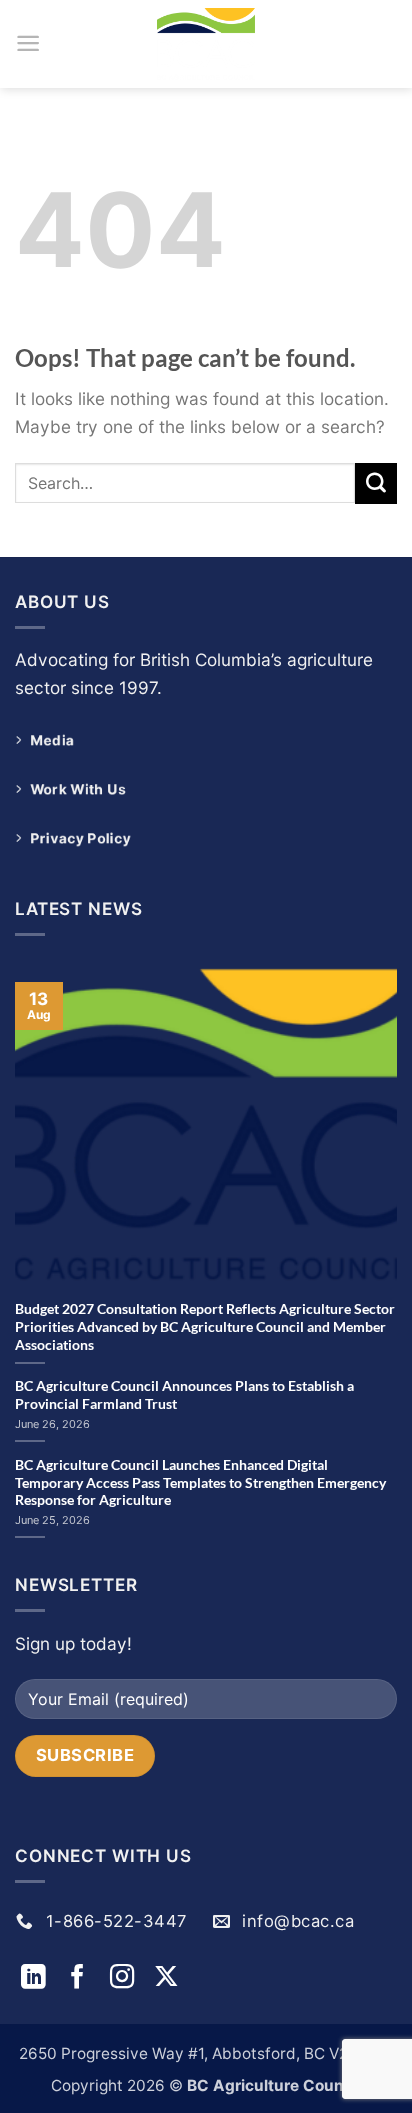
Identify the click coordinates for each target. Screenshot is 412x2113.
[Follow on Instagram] (126, 1978)
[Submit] (376, 484)
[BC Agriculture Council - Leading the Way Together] (206, 44)
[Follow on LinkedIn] (37, 1978)
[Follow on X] (166, 1978)
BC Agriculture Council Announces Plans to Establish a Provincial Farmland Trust (184, 1394)
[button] (28, 43)
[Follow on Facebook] (81, 1978)
